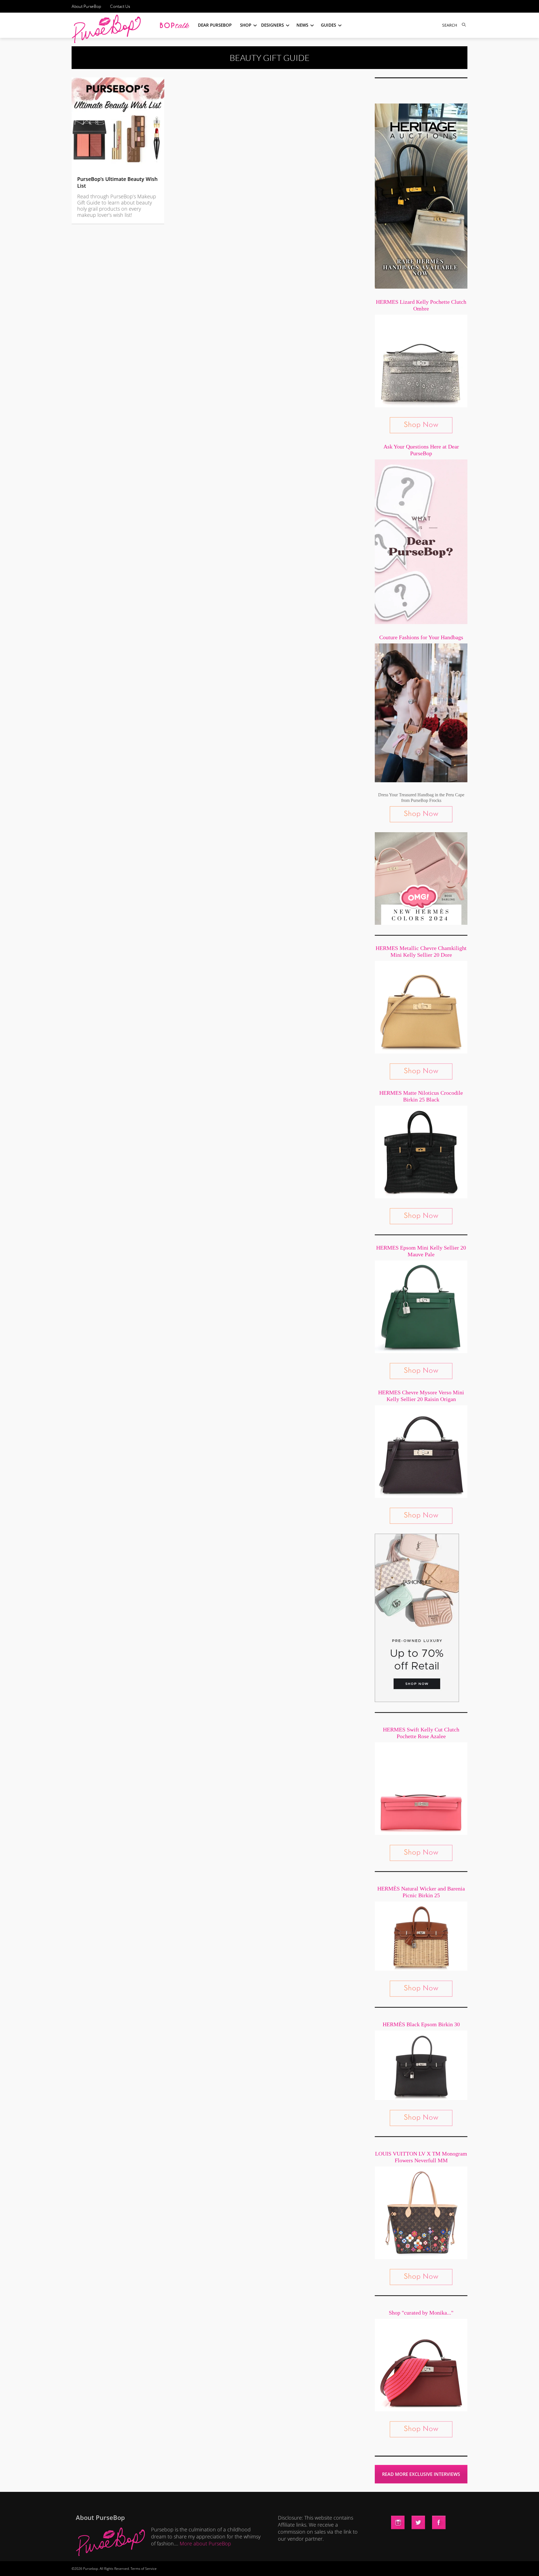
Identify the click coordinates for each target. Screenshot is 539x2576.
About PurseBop (86, 6)
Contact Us (120, 6)
